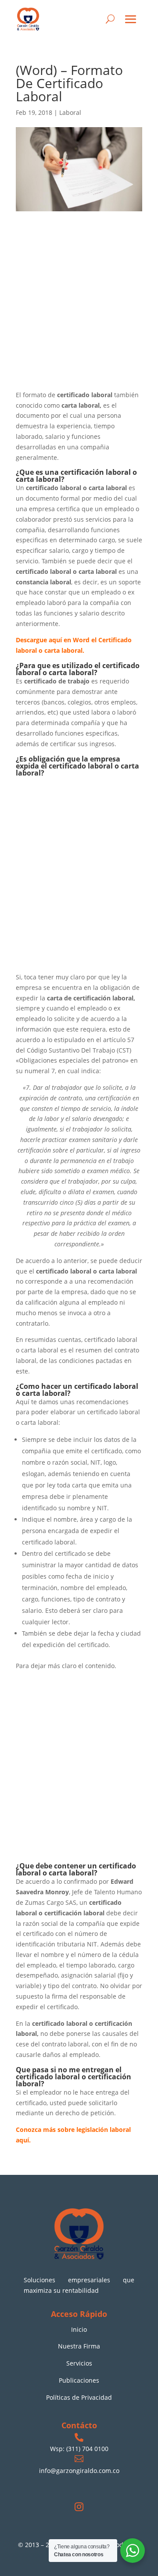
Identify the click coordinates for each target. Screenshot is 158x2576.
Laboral (70, 112)
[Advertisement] (79, 308)
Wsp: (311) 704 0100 (79, 2449)
